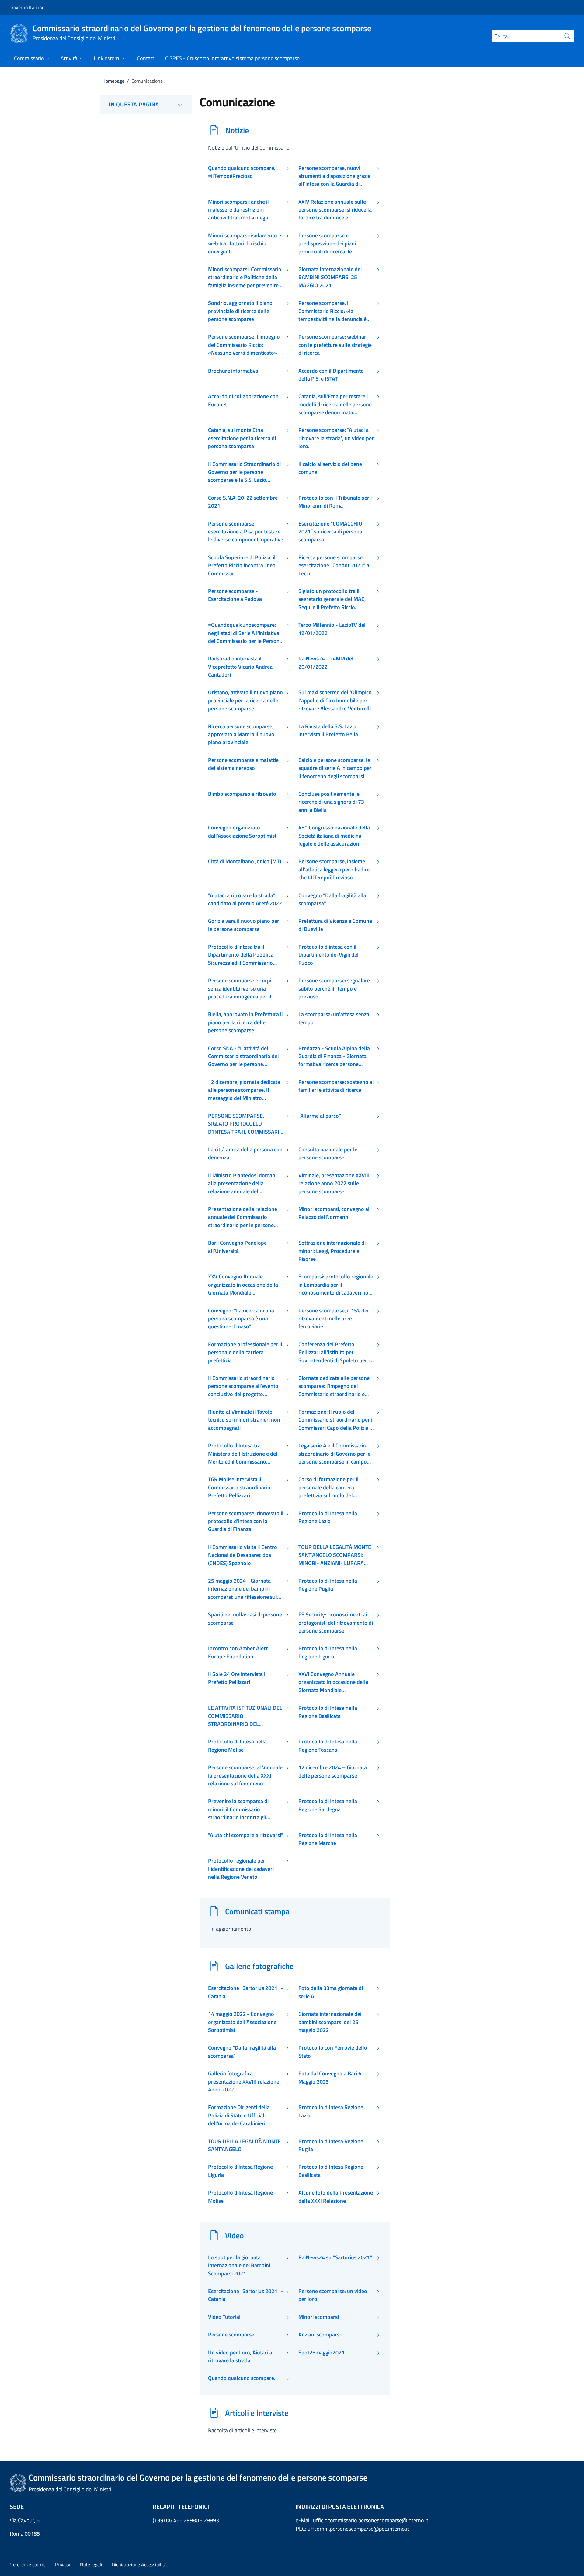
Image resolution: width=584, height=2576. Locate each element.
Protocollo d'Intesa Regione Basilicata (331, 2171)
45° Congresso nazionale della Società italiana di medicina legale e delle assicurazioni (334, 836)
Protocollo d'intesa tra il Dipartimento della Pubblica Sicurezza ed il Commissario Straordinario (241, 955)
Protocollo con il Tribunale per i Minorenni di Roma (335, 502)
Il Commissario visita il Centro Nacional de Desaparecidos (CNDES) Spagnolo (243, 1555)
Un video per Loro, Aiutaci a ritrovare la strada (240, 2357)
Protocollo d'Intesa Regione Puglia (331, 2145)
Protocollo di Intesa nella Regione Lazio (328, 1517)
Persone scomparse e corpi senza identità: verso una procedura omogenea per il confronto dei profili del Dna (241, 989)
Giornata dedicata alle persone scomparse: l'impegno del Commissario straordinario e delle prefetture (334, 1386)
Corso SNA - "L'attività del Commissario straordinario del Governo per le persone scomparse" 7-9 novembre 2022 (243, 1056)
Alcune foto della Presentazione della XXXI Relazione (336, 2197)
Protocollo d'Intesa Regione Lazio (331, 2111)
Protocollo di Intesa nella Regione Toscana (328, 1746)
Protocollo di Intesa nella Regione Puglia (328, 1585)
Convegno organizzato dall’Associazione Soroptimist (242, 832)
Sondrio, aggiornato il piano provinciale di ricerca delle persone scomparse (240, 311)
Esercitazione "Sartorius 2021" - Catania (246, 1992)
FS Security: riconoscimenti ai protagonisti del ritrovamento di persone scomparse (336, 1623)
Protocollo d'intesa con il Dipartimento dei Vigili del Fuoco (328, 955)
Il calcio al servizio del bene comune (330, 468)
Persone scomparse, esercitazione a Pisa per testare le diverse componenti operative (246, 532)
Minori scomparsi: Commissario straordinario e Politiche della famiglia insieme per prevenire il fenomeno (245, 277)
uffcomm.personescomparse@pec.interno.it (358, 2529)
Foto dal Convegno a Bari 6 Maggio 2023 (330, 2078)
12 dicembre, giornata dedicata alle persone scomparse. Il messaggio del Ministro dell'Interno (244, 1090)
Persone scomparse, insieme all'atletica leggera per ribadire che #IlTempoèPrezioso (334, 869)
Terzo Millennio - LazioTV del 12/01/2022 (332, 629)
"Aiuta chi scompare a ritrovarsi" (246, 1835)
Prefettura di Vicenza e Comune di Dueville (335, 925)
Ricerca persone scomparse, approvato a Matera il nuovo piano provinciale (241, 735)
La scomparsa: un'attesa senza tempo (334, 1018)
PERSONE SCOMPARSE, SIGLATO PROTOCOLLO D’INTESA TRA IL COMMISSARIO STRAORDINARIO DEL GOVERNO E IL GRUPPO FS (245, 1124)
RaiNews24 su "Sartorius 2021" (335, 2257)
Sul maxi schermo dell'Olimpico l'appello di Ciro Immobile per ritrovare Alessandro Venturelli (335, 700)
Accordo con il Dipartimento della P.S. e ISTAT (331, 375)
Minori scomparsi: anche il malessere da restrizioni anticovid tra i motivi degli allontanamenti (238, 210)
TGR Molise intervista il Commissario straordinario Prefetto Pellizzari (239, 1487)
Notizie (237, 130)
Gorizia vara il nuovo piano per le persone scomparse (244, 925)
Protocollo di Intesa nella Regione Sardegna (328, 1805)
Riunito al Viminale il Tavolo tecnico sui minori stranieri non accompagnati (244, 1420)
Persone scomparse (231, 2335)
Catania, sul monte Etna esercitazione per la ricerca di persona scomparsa (242, 438)
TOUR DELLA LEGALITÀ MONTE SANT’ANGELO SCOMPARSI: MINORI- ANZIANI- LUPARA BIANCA (335, 1555)
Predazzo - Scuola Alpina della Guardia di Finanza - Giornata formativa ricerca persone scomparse (334, 1056)
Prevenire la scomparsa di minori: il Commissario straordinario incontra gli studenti (238, 1809)
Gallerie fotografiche (259, 1966)
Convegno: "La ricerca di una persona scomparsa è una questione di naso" (241, 1319)
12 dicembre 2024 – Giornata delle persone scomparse (333, 1771)
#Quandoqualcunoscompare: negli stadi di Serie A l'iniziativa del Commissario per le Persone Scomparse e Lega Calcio (245, 633)
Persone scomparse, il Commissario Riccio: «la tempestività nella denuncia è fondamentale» (332, 311)
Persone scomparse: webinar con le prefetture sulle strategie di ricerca (335, 345)
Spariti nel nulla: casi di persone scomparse (245, 1619)
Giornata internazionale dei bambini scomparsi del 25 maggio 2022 (330, 2022)
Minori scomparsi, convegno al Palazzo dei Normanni (334, 1213)
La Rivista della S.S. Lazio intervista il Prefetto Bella (328, 730)
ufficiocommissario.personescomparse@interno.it (371, 2520)
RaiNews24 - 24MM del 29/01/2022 (326, 663)
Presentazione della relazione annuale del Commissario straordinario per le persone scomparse (243, 1217)
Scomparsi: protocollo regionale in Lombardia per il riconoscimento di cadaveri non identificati (336, 1285)
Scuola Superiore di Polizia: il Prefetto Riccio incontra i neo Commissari (242, 566)
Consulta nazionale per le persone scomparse (328, 1154)
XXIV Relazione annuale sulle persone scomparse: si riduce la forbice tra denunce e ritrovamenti (335, 210)
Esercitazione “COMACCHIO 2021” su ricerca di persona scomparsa (330, 532)
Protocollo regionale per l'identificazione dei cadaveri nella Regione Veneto (241, 1869)
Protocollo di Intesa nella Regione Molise (237, 1746)
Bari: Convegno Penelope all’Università (237, 1247)
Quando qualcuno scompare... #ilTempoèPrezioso (243, 172)
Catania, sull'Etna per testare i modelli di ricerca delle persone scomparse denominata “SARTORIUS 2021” (335, 404)
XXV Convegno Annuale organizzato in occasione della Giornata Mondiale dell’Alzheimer (243, 1285)
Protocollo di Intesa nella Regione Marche (328, 1839)
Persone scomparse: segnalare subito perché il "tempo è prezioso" (334, 989)
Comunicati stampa (257, 1911)
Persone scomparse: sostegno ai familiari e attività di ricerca (336, 1086)
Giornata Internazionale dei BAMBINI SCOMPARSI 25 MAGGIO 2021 (330, 277)
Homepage (113, 81)
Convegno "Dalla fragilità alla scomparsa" (332, 899)
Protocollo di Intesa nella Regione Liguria (328, 1652)
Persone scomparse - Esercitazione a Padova (235, 595)
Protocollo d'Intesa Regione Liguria (240, 2171)
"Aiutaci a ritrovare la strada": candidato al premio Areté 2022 (245, 899)
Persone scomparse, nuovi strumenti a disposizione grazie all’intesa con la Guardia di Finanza (334, 176)
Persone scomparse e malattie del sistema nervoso (243, 764)
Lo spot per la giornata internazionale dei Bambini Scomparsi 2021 (239, 2266)
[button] (27, 2564)
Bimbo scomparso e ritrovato (242, 794)
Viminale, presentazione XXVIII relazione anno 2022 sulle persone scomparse (334, 1183)
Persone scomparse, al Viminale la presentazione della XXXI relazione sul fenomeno (245, 1776)
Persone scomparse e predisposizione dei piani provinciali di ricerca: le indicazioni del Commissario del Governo (335, 244)
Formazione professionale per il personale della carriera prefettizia (245, 1352)
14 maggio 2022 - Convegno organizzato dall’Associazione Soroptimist (242, 2022)
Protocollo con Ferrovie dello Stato (333, 2052)
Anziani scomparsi (320, 2335)
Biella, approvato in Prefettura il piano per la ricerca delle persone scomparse (245, 1022)
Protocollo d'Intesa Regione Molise (240, 2197)
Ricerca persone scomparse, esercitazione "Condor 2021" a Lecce (334, 566)
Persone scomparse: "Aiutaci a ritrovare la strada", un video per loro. (336, 438)
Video (235, 2235)
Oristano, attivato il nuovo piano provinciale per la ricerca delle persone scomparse (245, 700)
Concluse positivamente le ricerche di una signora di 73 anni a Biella (331, 802)
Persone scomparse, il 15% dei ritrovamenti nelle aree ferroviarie (333, 1319)
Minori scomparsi (319, 2317)
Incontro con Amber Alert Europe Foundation (238, 1652)
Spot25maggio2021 (322, 2353)
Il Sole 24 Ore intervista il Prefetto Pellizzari (237, 1678)
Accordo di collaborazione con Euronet (243, 400)
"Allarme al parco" (320, 1116)
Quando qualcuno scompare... (243, 2378)
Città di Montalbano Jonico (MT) (245, 861)
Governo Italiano (27, 7)
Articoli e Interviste (257, 2413)
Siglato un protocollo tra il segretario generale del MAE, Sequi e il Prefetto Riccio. (332, 599)
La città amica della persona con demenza (245, 1154)
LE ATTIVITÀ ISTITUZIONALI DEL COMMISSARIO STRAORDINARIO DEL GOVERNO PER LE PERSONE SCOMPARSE (245, 1716)
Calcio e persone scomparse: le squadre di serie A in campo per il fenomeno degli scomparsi (335, 768)
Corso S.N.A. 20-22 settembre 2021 (243, 502)
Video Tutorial (224, 2317)
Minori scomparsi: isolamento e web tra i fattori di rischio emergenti (245, 244)
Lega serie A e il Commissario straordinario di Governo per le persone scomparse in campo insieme (334, 1454)
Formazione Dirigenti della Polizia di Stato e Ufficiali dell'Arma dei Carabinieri (239, 2115)
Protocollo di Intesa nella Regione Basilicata (328, 1712)
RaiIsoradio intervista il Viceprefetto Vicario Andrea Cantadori (240, 667)
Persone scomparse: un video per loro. (333, 2295)
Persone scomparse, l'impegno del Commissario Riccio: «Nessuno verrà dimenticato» (244, 345)
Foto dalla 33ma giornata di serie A (331, 1992)
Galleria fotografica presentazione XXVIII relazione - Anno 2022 (245, 2082)
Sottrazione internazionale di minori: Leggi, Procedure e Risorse (332, 1251)
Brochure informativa (233, 371)
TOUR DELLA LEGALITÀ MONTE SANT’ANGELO (244, 2145)
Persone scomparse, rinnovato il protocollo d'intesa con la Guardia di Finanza (246, 1521)
